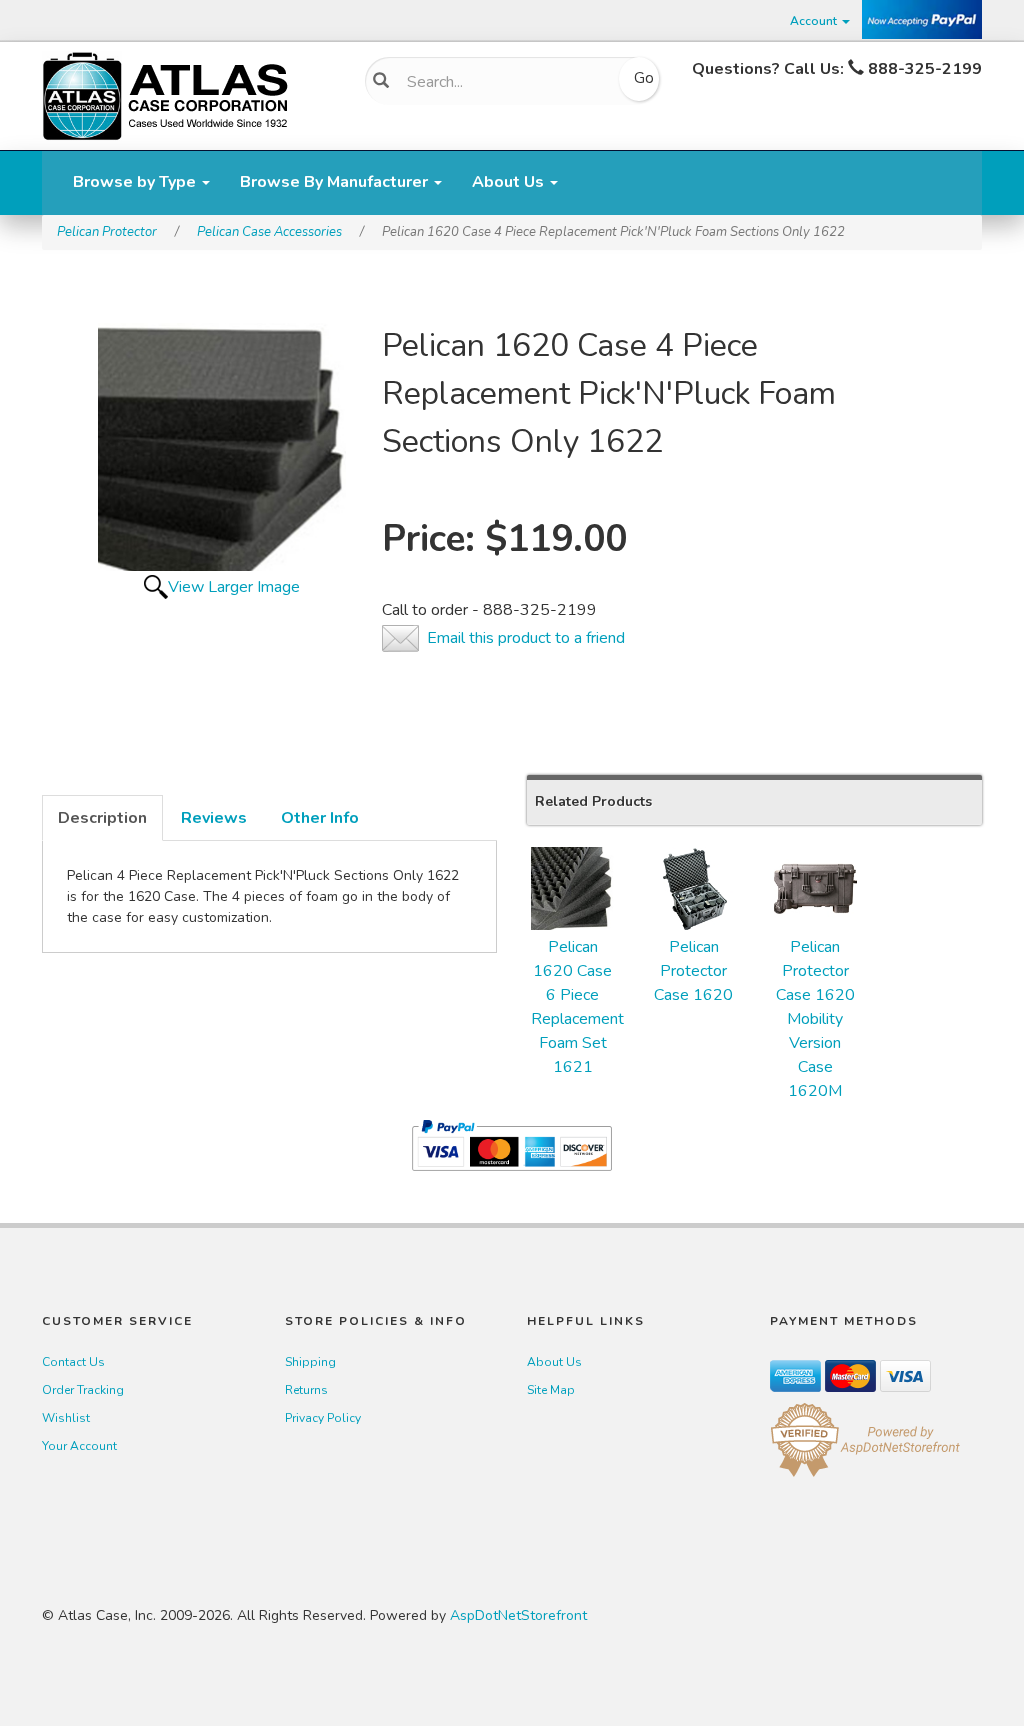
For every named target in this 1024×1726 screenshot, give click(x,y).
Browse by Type (136, 182)
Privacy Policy (323, 1418)
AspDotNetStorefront (518, 1615)
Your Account (79, 1446)
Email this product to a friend (526, 638)
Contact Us (73, 1362)
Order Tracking (83, 1390)
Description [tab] (102, 818)
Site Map (551, 1390)
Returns (306, 1390)
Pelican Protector (107, 232)
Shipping (310, 1362)
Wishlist (66, 1418)
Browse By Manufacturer (336, 182)
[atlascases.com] (165, 94)
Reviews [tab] (214, 818)
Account (815, 21)
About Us (510, 182)
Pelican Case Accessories (269, 232)
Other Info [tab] (320, 818)
